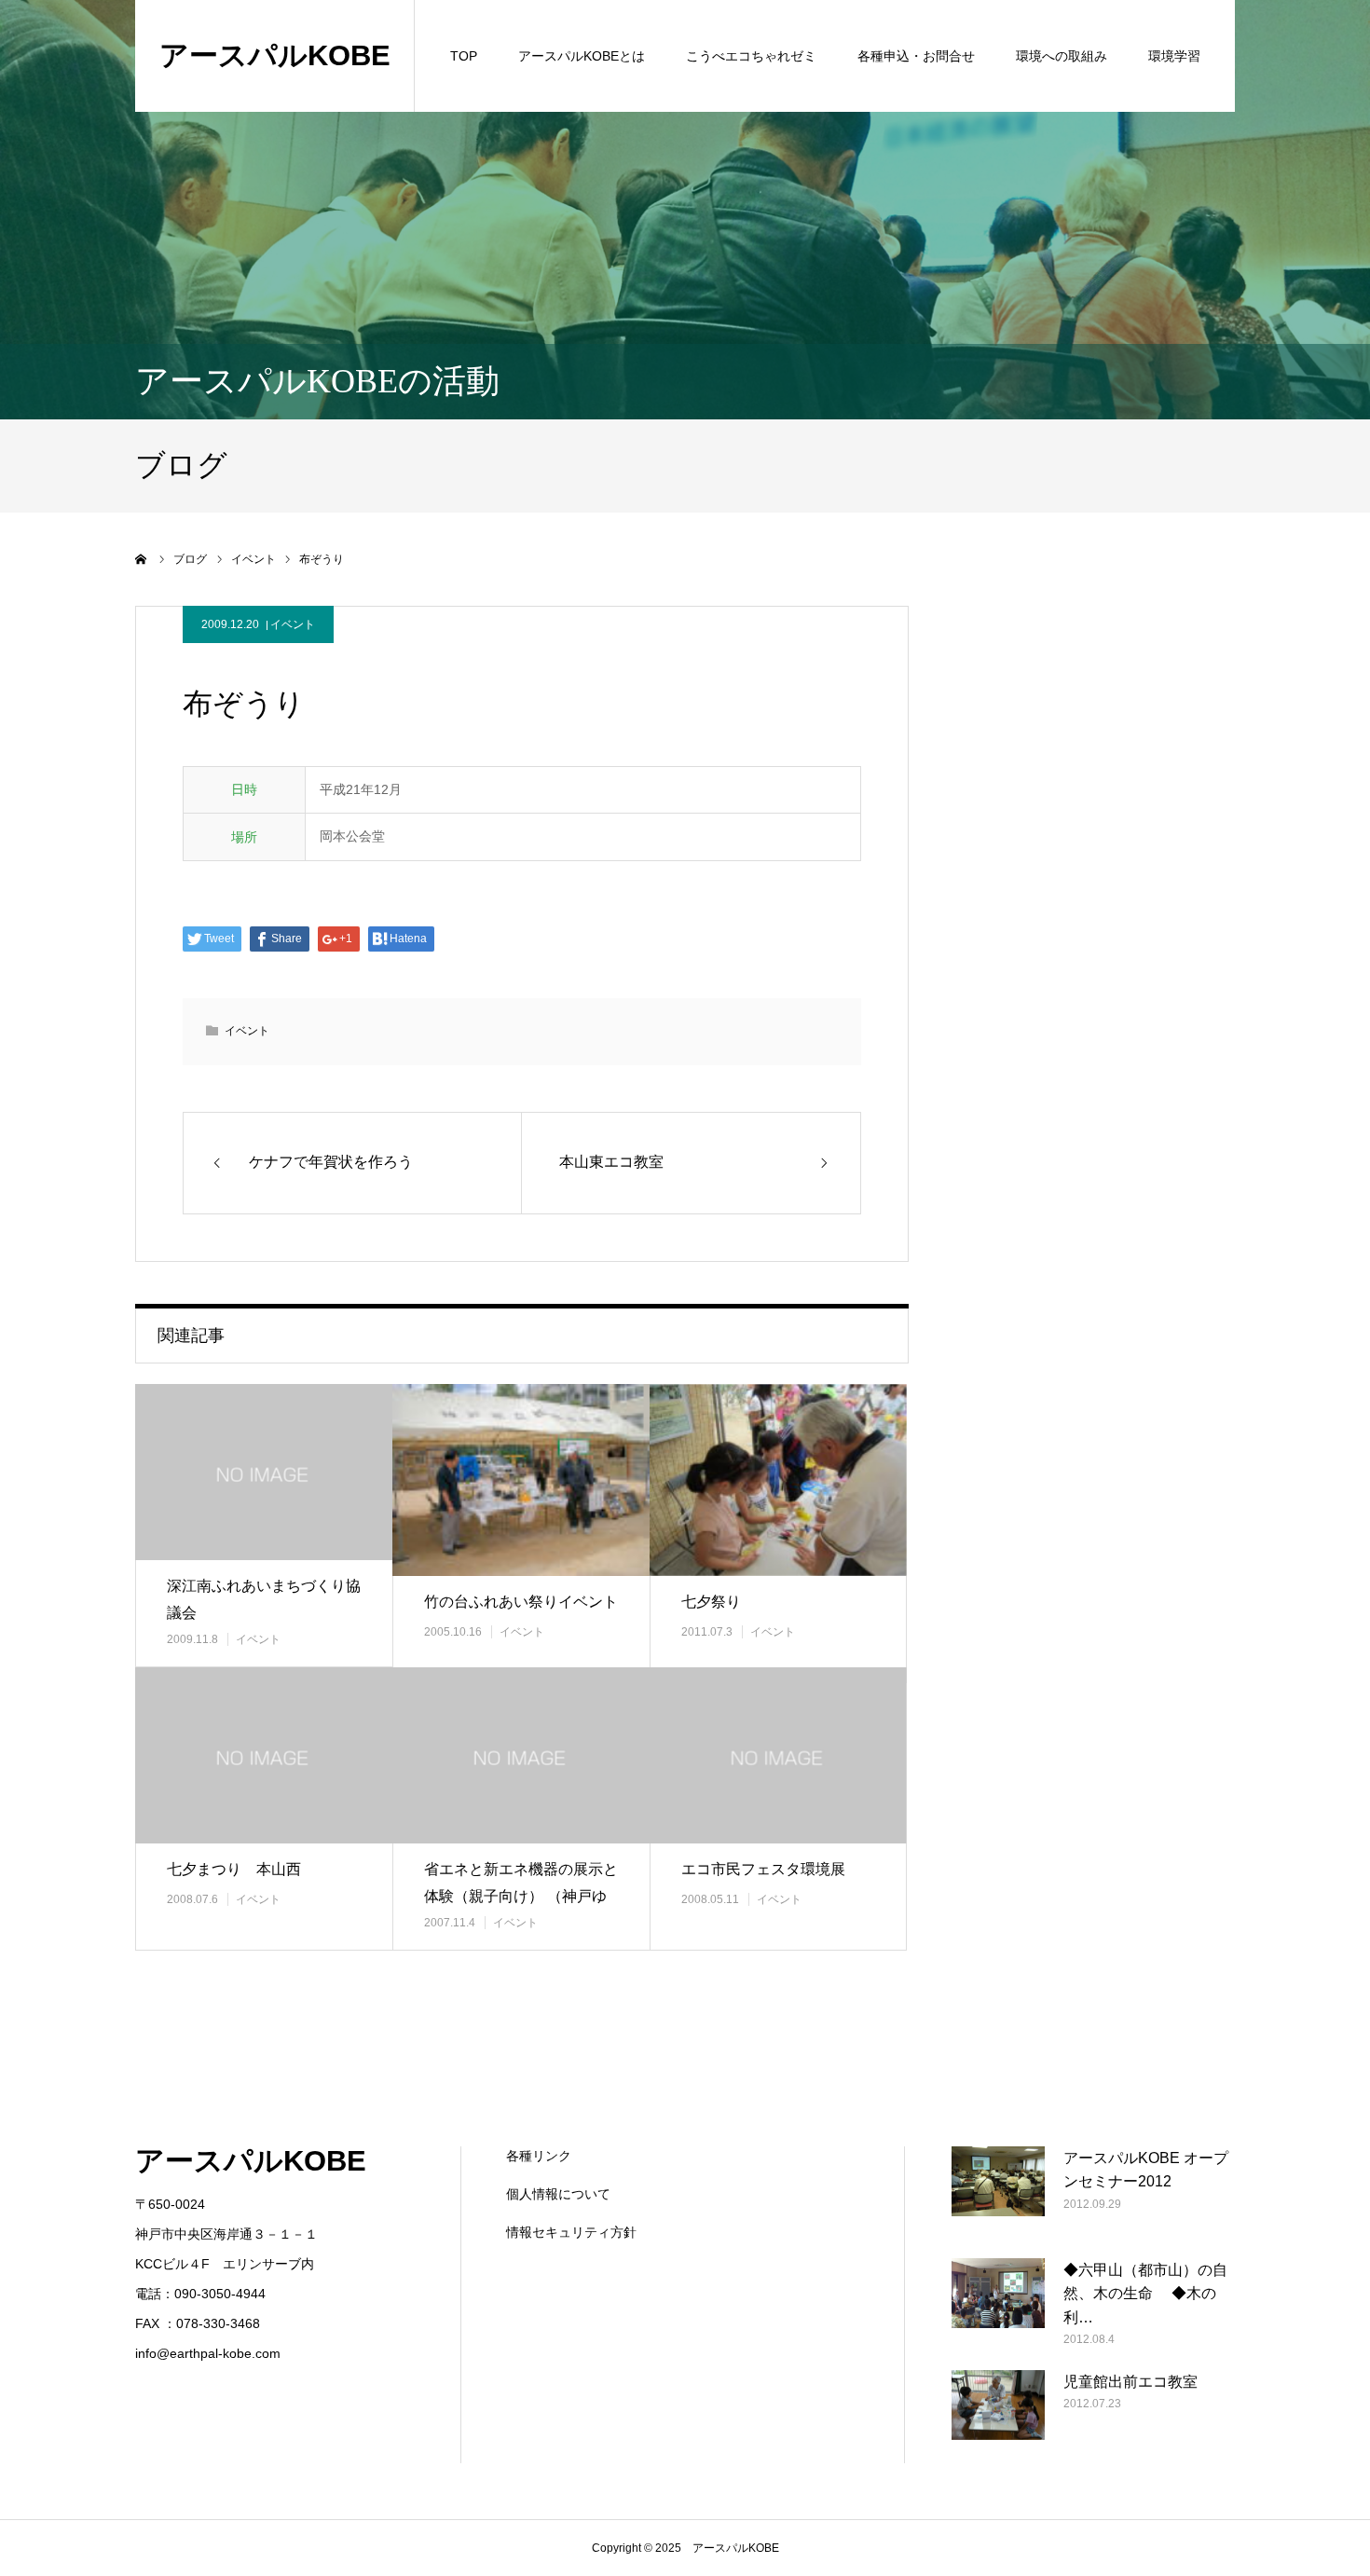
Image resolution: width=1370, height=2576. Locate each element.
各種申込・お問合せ (916, 56)
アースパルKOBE (275, 55)
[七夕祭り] (778, 1480)
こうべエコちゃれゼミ (751, 56)
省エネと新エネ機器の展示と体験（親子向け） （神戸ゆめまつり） (521, 1896)
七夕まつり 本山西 (234, 1869)
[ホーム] (142, 559)
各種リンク (539, 2156)
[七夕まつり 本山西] (264, 1755)
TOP (464, 56)
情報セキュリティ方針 (571, 2232)
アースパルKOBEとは (582, 56)
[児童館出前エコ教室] (998, 2417)
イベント (293, 624)
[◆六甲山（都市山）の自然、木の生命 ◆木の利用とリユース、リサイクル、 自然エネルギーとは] (998, 2305)
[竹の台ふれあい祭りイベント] (521, 1480)
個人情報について (558, 2194)
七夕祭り (711, 1602)
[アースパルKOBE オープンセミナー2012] (998, 2193)
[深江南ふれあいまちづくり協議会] (264, 1472)
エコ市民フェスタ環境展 (763, 1869)
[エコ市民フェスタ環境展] (778, 1755)
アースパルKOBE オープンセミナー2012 (1146, 2170)
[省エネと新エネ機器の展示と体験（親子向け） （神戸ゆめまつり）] (521, 1755)
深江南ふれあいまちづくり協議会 (264, 1599)
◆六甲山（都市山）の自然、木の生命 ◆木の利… (1145, 2294)
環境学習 (1174, 56)
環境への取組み (1062, 56)
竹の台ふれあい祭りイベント (521, 1602)
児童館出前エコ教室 (1130, 2382)
